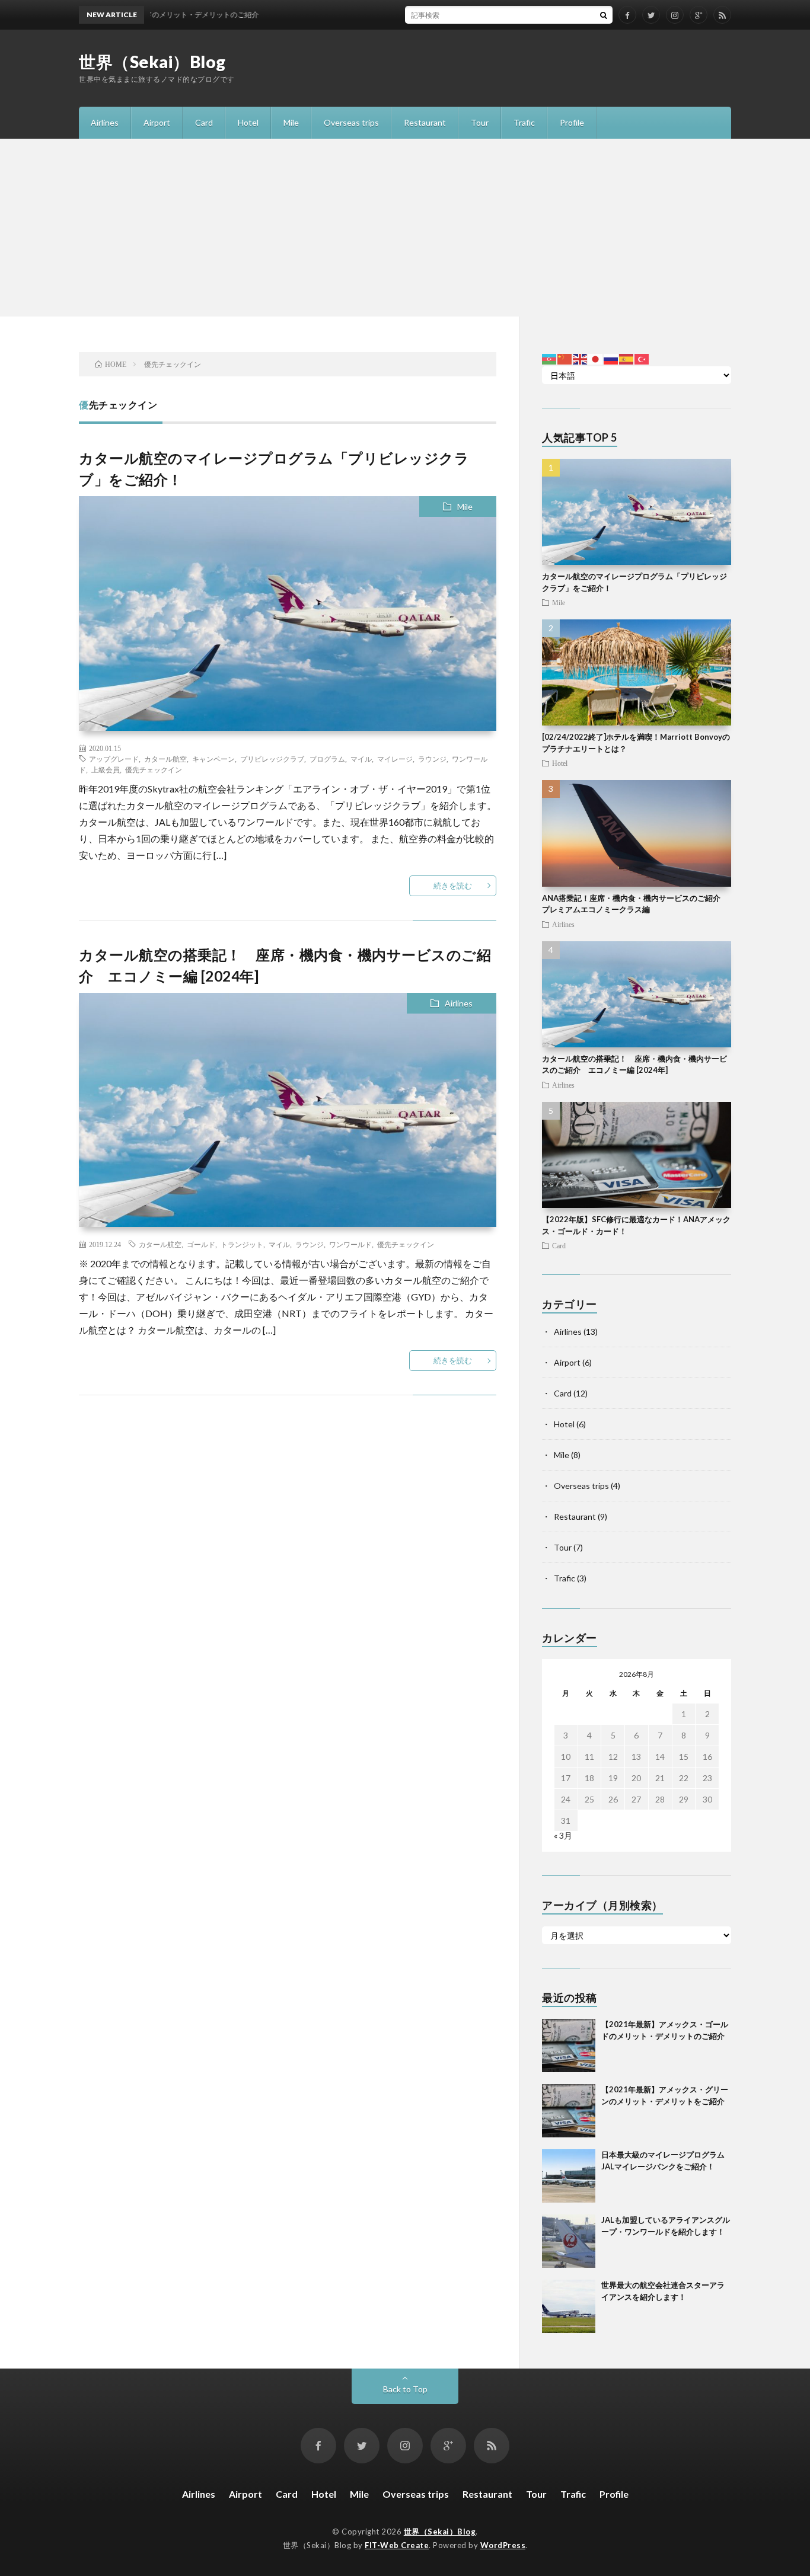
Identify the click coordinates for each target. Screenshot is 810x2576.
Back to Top (405, 2389)
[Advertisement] (405, 228)
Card (204, 122)
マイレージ (395, 759)
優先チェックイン (154, 769)
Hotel (248, 122)
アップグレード (114, 759)
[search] (604, 15)
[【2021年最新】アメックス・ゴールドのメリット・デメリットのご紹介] (569, 2046)
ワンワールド (350, 1244)
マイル (361, 759)
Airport (157, 122)
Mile (291, 122)
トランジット (242, 1244)
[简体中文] (565, 358)
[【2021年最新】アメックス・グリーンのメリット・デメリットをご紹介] (569, 2111)
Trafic (524, 122)
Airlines (105, 122)
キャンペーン (213, 759)
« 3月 (563, 1835)
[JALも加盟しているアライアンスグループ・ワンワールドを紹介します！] (569, 2241)
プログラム (327, 759)
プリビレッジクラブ (272, 759)
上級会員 (106, 769)
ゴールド (201, 1244)
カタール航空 (165, 759)
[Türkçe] (642, 358)
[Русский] (611, 358)
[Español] (627, 358)
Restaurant (425, 122)
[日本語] (596, 358)
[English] (581, 358)
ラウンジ (432, 759)
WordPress (503, 2545)
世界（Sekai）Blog (152, 62)
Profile (572, 122)
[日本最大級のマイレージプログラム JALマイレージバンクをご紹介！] (569, 2176)
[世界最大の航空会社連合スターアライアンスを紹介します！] (569, 2306)
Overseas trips (351, 122)
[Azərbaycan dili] (550, 358)
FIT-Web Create (397, 2545)
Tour (480, 122)
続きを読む (453, 886)
